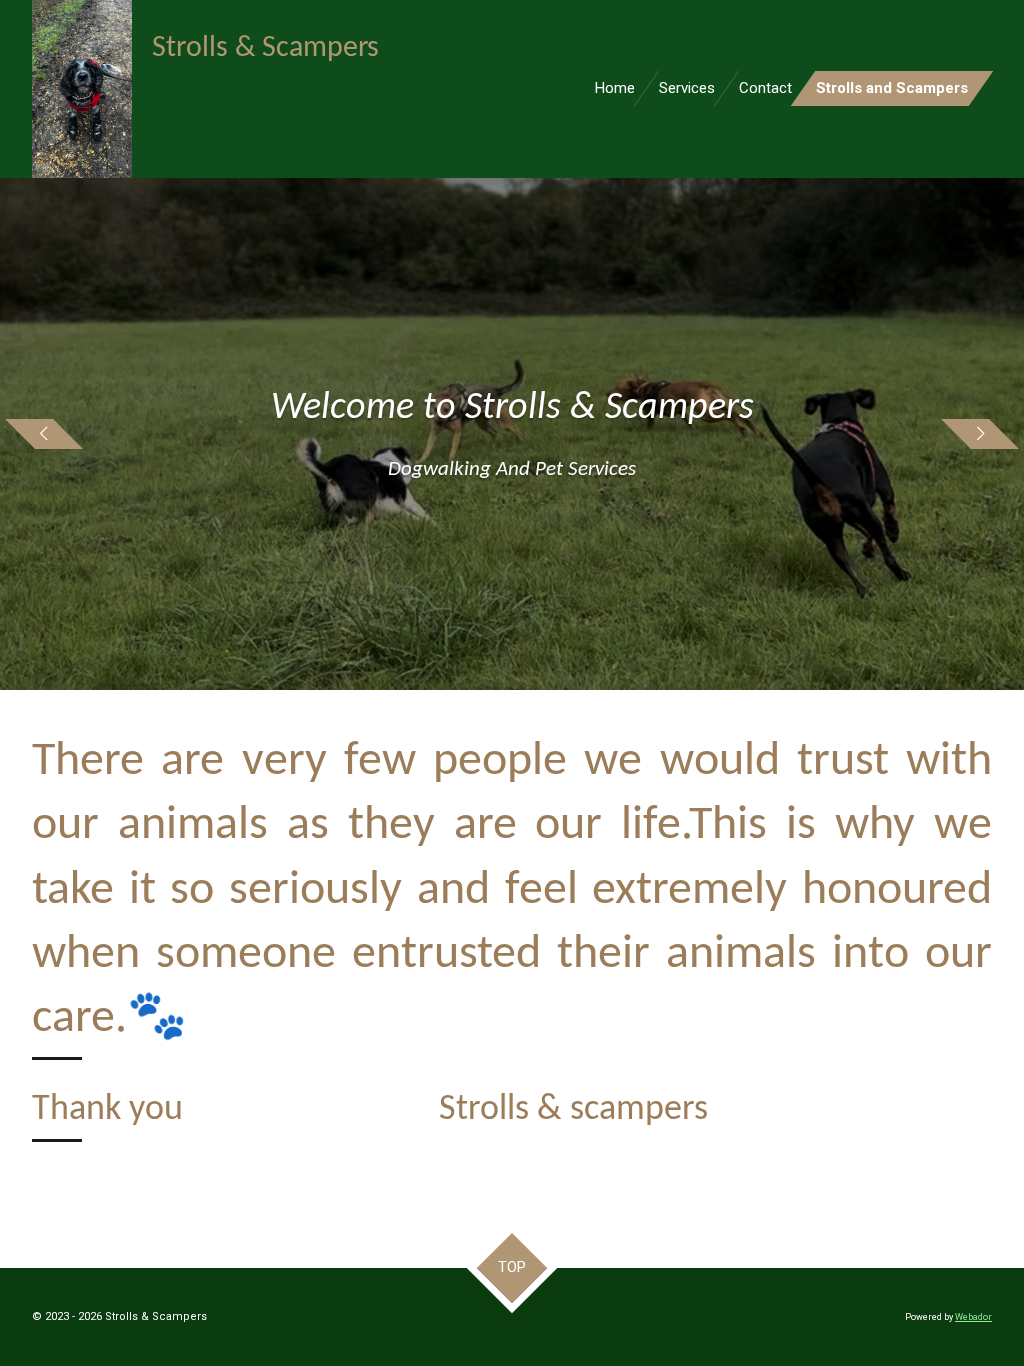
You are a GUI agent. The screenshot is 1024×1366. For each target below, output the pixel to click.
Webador (973, 1317)
